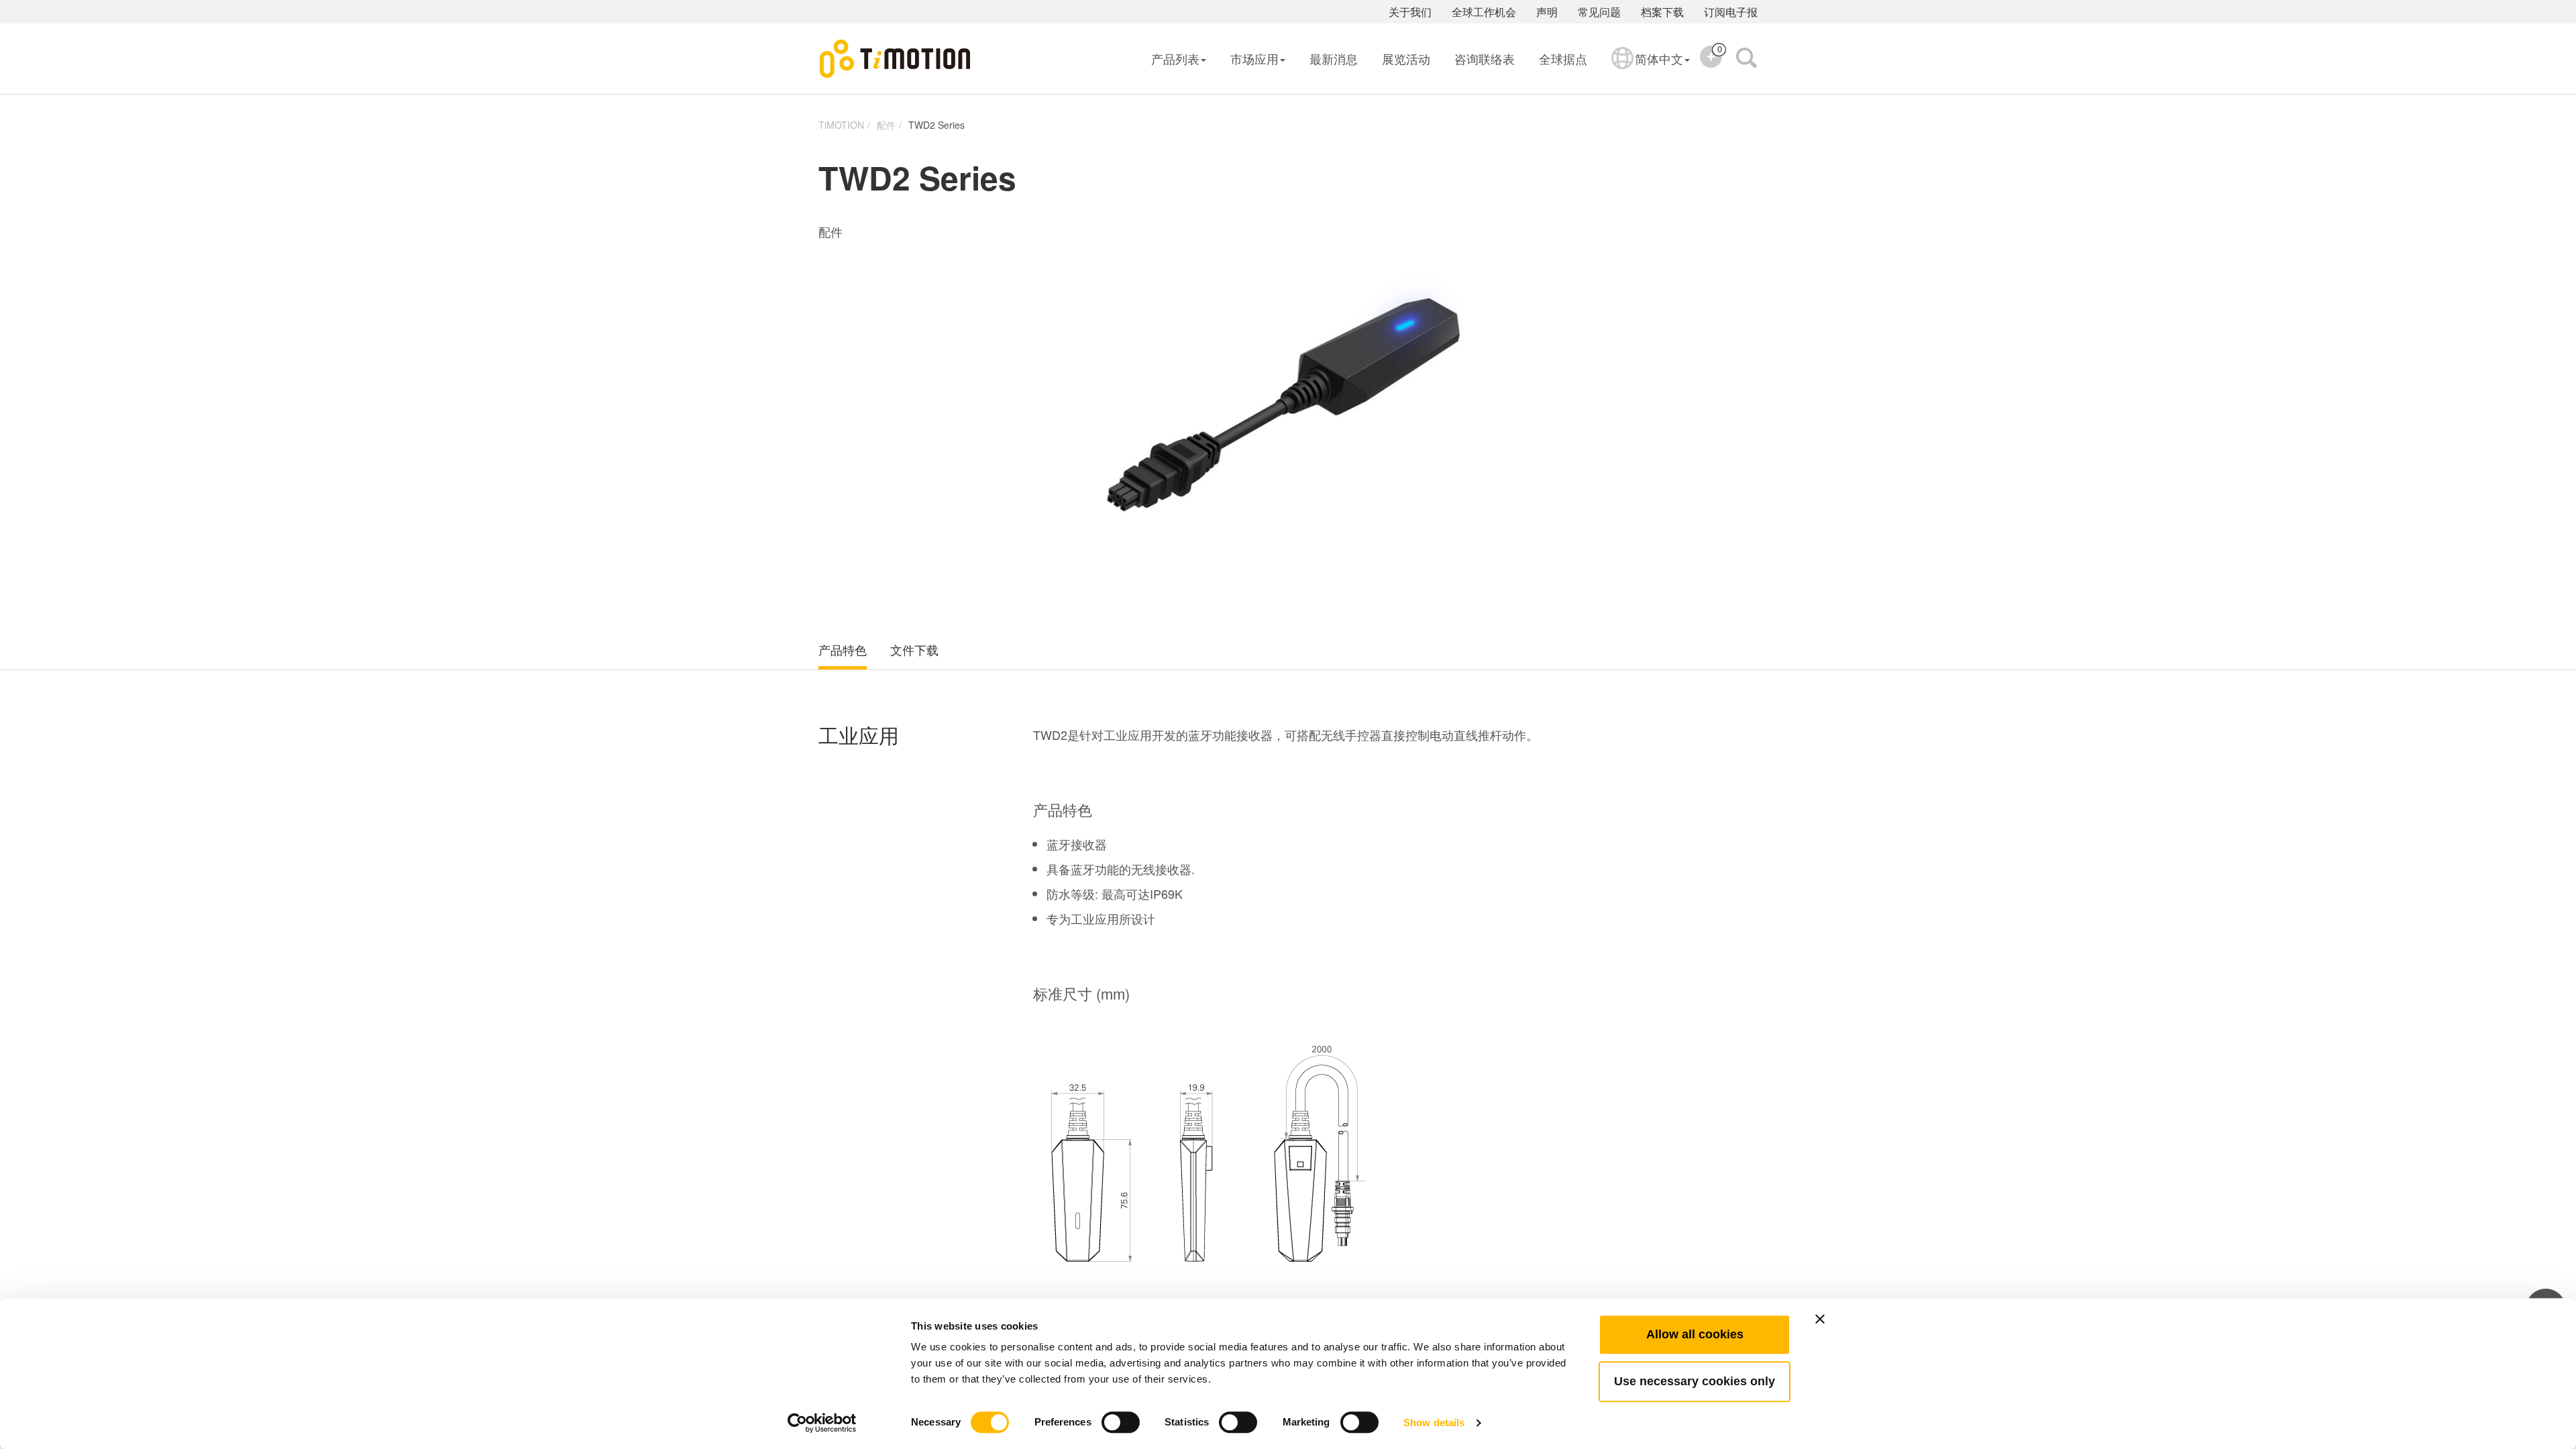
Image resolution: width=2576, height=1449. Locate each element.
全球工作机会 (1484, 12)
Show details (1434, 1423)
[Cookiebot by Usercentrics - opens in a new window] (822, 1423)
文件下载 (914, 650)
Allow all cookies (1695, 1334)
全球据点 (1563, 58)
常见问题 (1599, 12)
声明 (1547, 12)
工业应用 (859, 736)
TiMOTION (841, 125)
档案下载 (1662, 12)
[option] (1288, 406)
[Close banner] (1820, 1319)
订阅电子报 (1731, 12)
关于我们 (1410, 12)
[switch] (1121, 1422)
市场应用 (1254, 58)
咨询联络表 (1485, 58)
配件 (886, 125)
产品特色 (843, 650)
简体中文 (1659, 58)
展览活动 (1406, 58)
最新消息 (1334, 58)
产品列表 (1175, 58)
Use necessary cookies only (1695, 1381)
